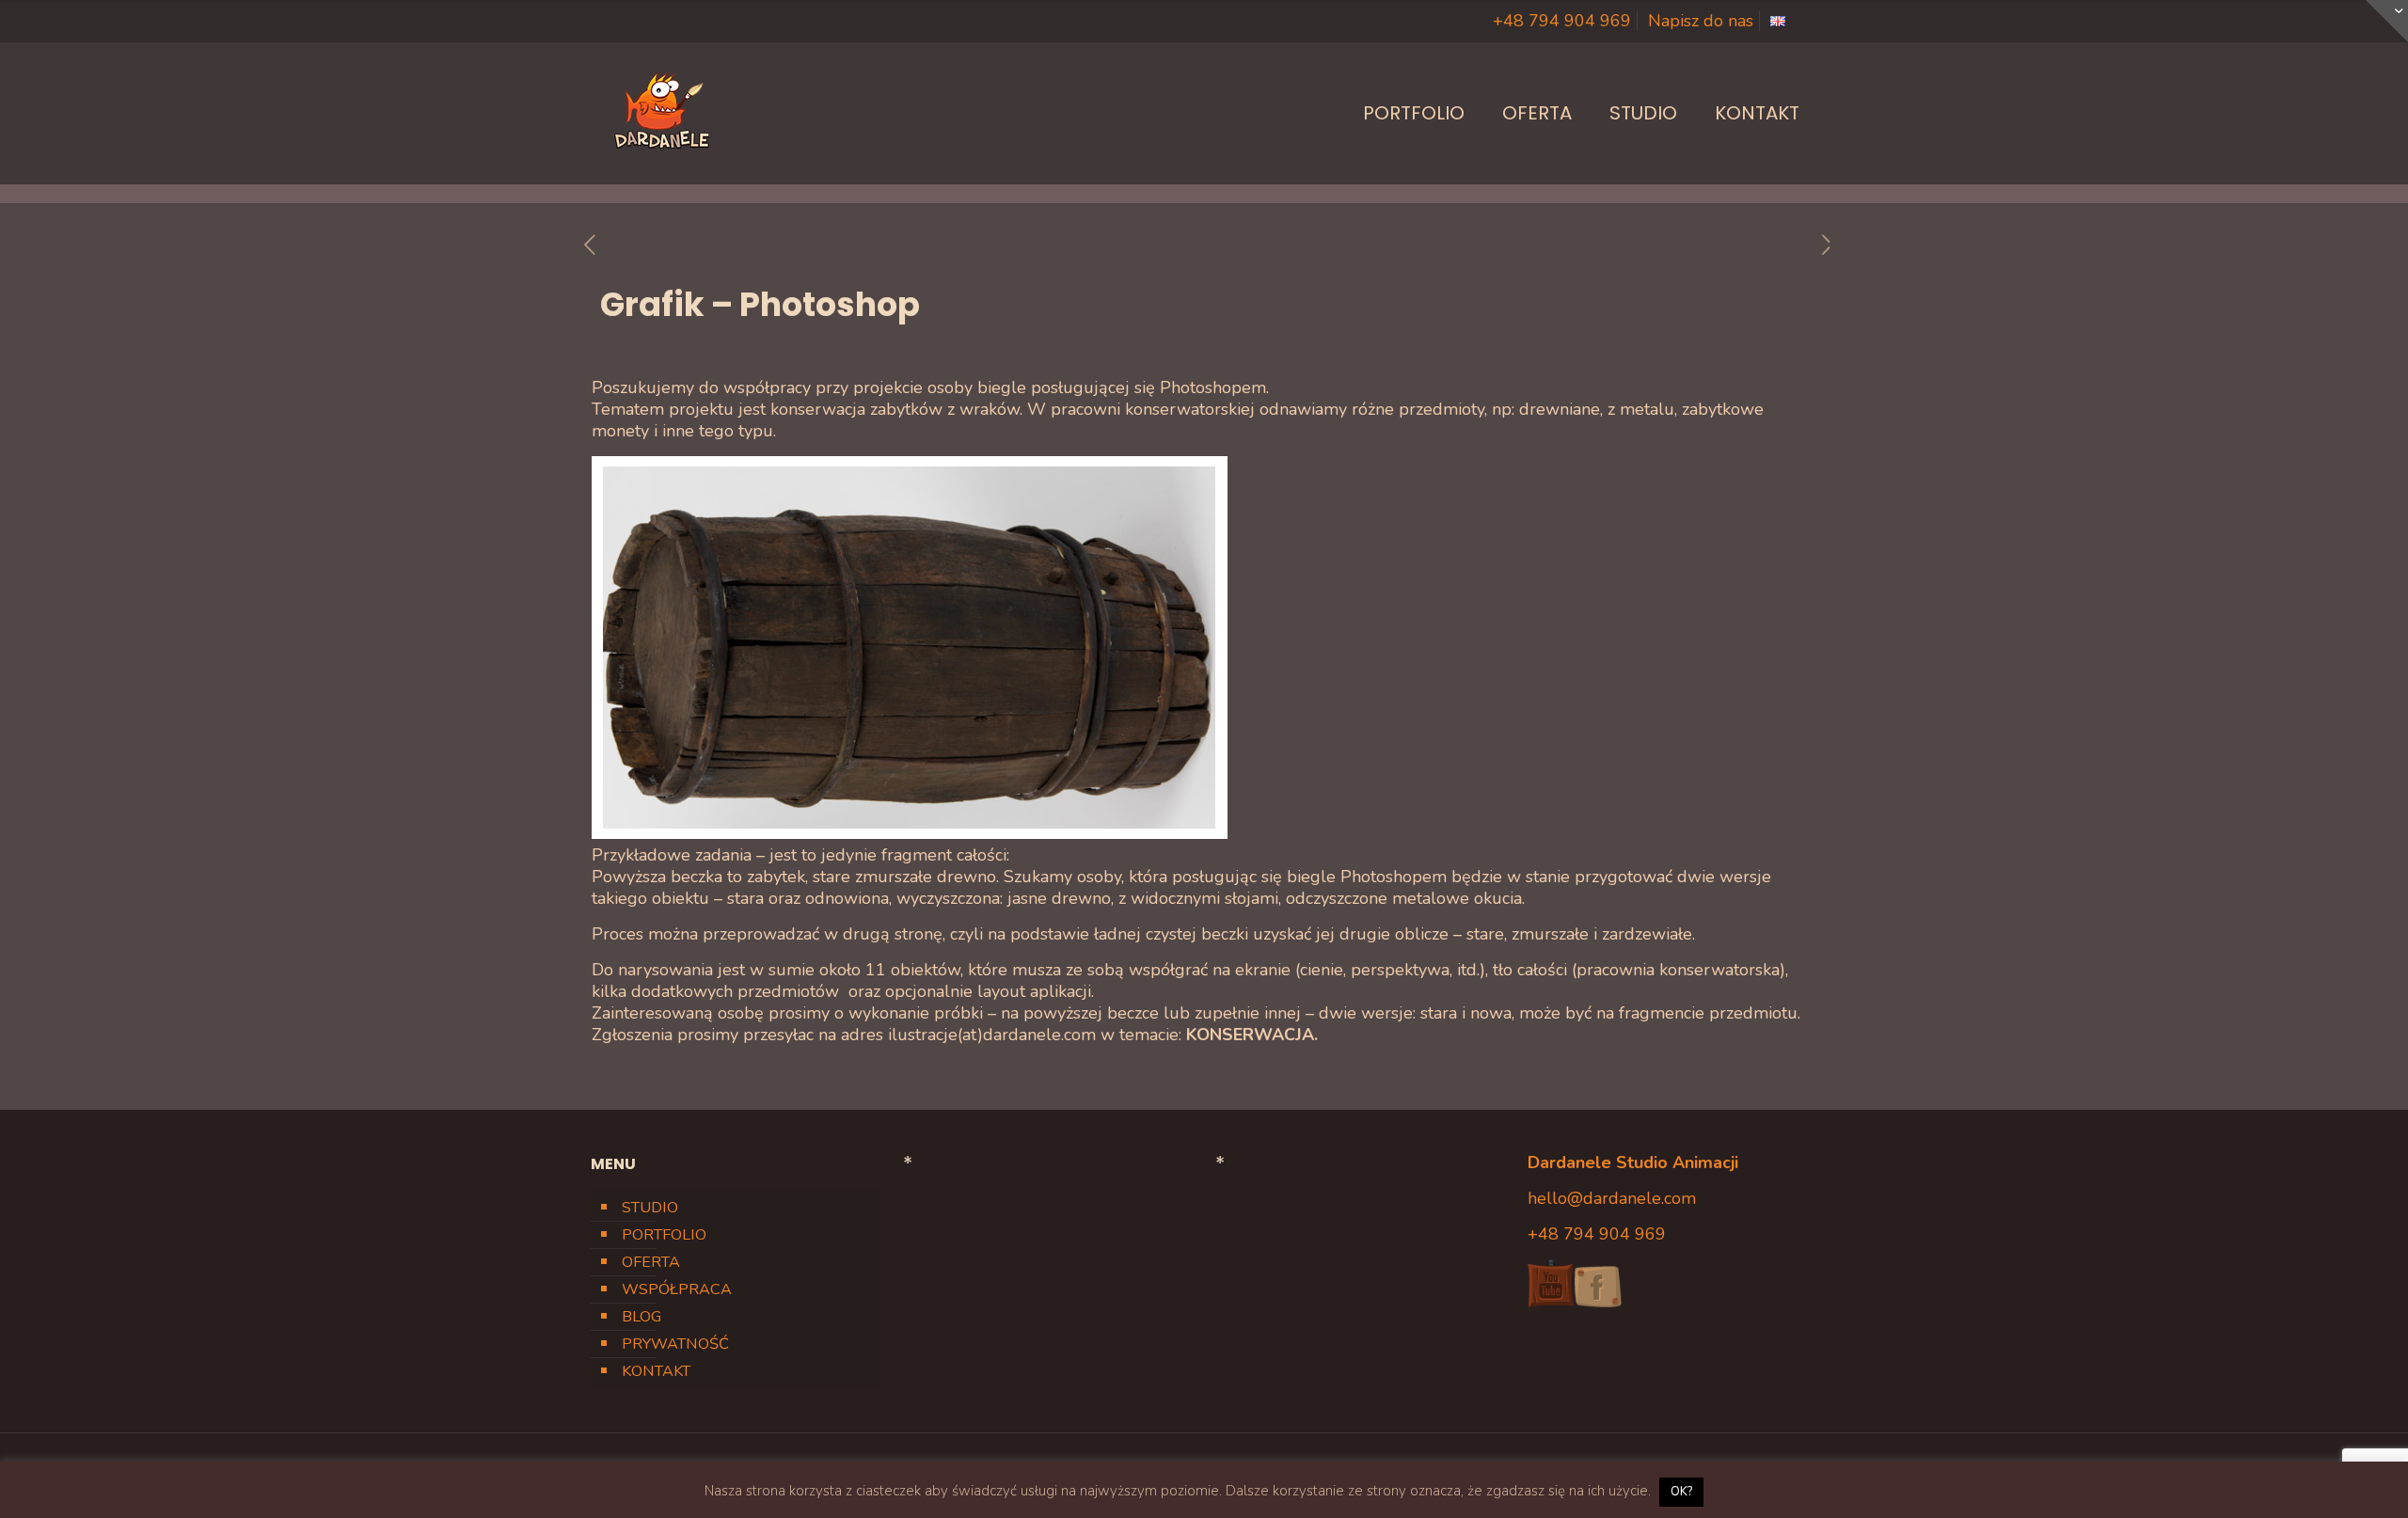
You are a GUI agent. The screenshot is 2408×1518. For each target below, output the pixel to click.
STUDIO (650, 1208)
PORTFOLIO (664, 1235)
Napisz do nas (1701, 21)
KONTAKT (656, 1371)
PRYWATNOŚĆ (675, 1344)
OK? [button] (1681, 1492)
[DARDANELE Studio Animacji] (661, 113)
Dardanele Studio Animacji (1633, 1162)
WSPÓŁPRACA (677, 1289)
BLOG (642, 1317)
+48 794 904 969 (1562, 21)
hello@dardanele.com (1612, 1198)
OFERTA (651, 1262)
